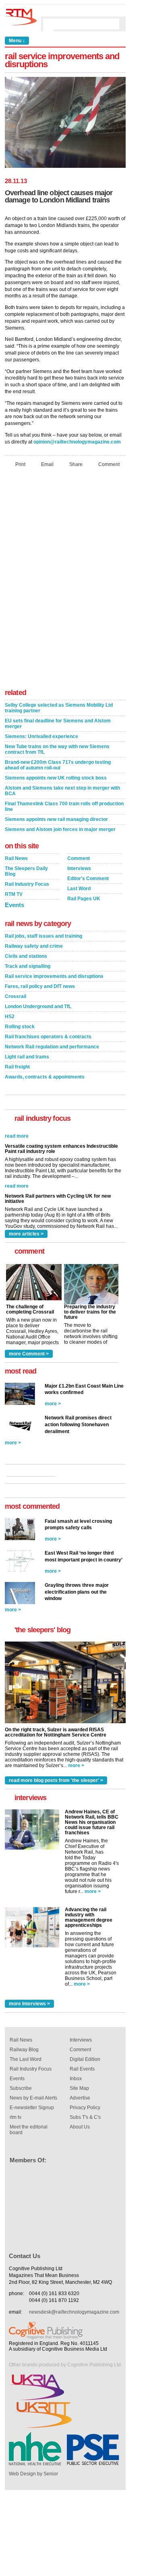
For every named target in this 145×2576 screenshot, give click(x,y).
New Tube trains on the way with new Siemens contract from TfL (57, 749)
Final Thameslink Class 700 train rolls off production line (64, 806)
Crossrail (16, 996)
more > (53, 1404)
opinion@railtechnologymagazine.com (77, 442)
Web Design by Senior (33, 2474)
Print (20, 464)
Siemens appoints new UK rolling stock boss (56, 778)
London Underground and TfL (38, 1006)
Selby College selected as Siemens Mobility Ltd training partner (59, 708)
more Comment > (29, 1354)
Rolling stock (20, 1027)
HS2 (10, 1017)
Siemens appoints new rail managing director (56, 819)
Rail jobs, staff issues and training (43, 936)
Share (76, 464)
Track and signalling (28, 966)
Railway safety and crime (34, 946)
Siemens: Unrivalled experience (41, 736)
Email (47, 464)
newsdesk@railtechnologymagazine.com (74, 2312)
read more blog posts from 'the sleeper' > (56, 1780)
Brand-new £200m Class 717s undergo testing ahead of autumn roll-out (58, 765)
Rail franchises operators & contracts (48, 1037)
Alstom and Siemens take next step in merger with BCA (62, 791)
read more (17, 1172)
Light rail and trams (27, 1057)
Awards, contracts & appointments (45, 1077)
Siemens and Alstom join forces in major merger (60, 829)
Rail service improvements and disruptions (54, 976)
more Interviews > (29, 2004)
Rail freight (17, 1067)
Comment (109, 464)
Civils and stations (26, 956)
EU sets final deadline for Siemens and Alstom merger (58, 724)
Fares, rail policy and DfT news (40, 986)
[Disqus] (65, 580)
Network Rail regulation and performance (52, 1047)
